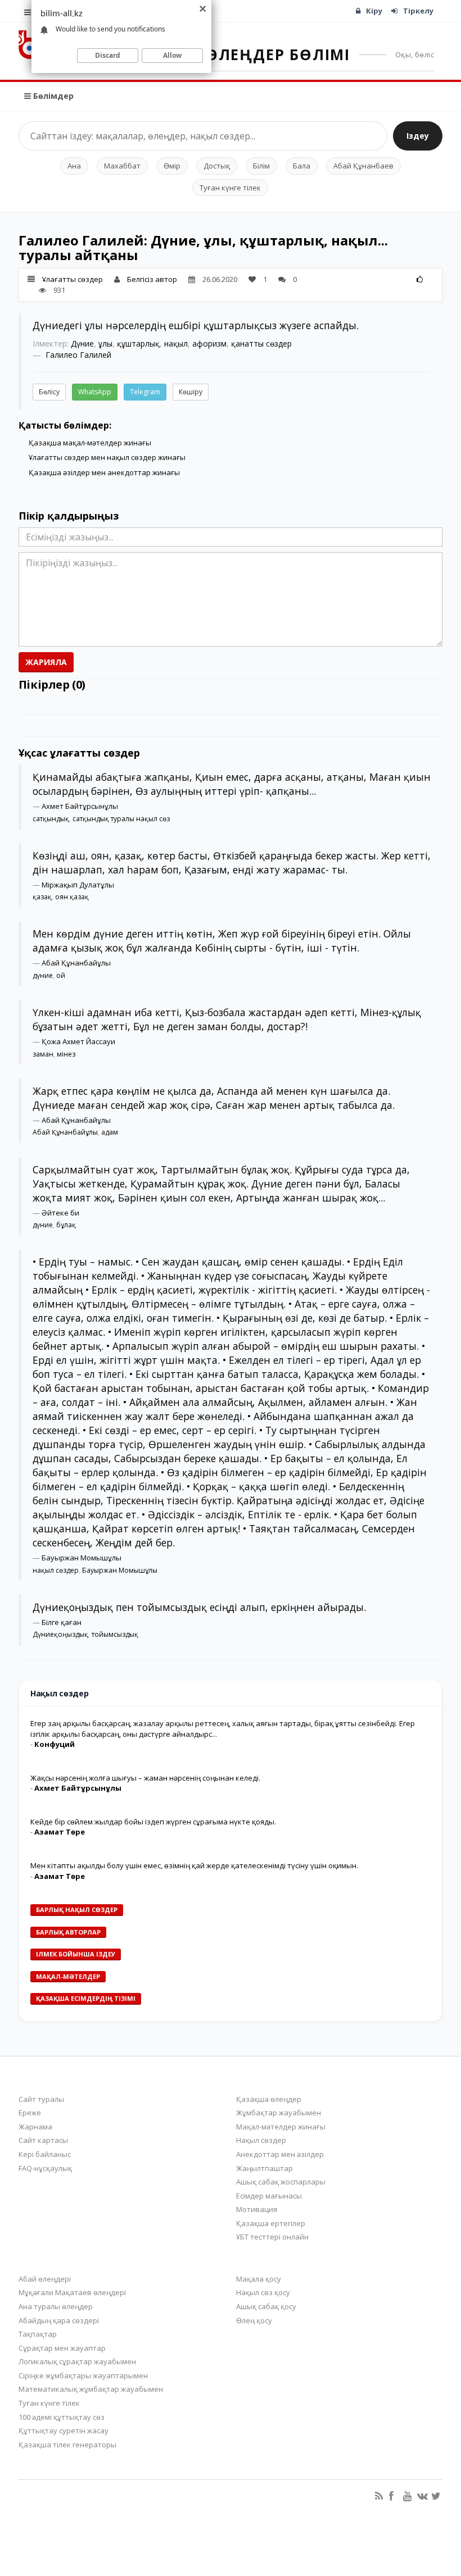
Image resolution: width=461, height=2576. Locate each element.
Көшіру (191, 392)
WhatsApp (95, 392)
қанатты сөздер (261, 343)
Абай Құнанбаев (363, 166)
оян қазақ (72, 897)
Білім (261, 166)
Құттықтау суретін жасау (64, 2431)
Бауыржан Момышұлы (82, 1558)
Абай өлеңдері (45, 2279)
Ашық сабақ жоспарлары (281, 2182)
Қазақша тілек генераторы (67, 2445)
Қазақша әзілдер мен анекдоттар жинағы (104, 472)
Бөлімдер (52, 96)
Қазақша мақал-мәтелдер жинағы (90, 443)
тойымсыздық (115, 1634)
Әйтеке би (60, 1213)
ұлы (105, 343)
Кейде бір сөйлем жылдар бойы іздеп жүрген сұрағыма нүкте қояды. (153, 1822)
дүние (43, 975)
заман (43, 1054)
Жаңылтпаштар (265, 2168)
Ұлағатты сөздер (73, 279)
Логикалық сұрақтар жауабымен (77, 2361)
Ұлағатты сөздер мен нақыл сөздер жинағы (107, 457)
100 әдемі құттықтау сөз (62, 2417)
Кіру (374, 11)
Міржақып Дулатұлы (78, 885)
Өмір (172, 166)
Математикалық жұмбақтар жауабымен (91, 2389)
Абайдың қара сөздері (59, 2320)
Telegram (145, 392)
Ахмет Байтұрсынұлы (80, 806)
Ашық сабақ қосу (266, 2306)
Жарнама (35, 2127)
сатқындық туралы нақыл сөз (121, 819)
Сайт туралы (41, 2099)
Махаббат (122, 166)
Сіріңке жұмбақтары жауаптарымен (83, 2375)
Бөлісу (49, 392)
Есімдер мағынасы (269, 2196)
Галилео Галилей (78, 355)
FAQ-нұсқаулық (45, 2168)
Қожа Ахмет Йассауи (78, 1041)
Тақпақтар (38, 2334)
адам (110, 1132)
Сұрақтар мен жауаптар (62, 2348)
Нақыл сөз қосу (263, 2292)
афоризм (209, 343)
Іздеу (418, 136)
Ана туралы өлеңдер (56, 2306)
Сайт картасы (43, 2140)
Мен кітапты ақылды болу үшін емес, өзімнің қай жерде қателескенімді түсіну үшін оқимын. (194, 1865)
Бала (302, 166)
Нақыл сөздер (261, 2140)
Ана (74, 166)
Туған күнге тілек (230, 188)
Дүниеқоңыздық (60, 1634)
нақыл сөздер (56, 1570)
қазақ (42, 897)
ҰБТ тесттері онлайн (272, 2237)
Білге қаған (62, 1622)
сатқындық (51, 819)
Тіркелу (418, 11)
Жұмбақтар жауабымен (279, 2113)
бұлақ (66, 1225)
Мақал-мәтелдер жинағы (281, 2127)
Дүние (82, 343)
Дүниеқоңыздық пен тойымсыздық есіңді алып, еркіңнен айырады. (199, 1607)
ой (61, 975)
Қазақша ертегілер (271, 2223)
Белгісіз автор (152, 279)
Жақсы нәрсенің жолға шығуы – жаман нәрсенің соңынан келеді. (145, 1778)
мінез (66, 1054)
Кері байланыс (45, 2154)
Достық (217, 166)
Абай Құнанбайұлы (76, 963)
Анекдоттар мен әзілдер (280, 2154)
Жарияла (46, 662)
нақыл (176, 343)
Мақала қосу (259, 2279)
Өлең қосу (254, 2320)
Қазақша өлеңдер (269, 2099)
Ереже (30, 2113)
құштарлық (138, 343)
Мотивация (257, 2209)
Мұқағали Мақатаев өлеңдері (72, 2292)
